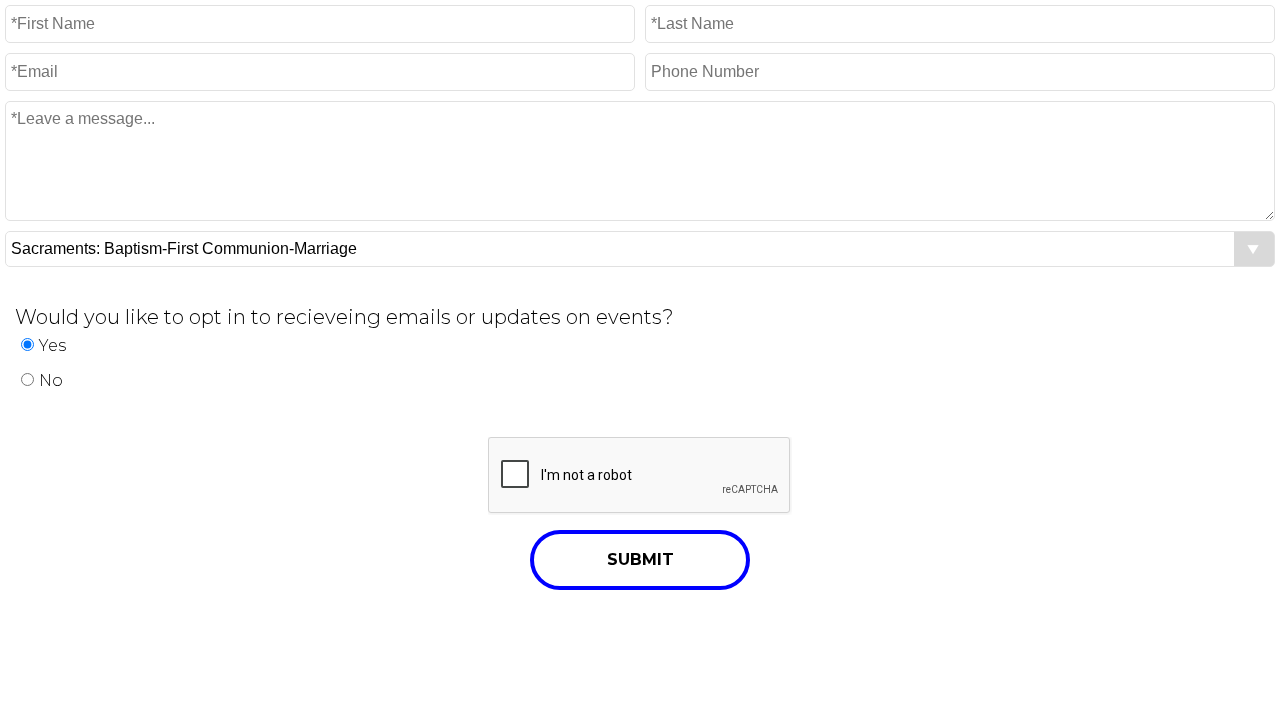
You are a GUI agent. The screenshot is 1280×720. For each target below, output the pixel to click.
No (51, 380)
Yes (52, 345)
